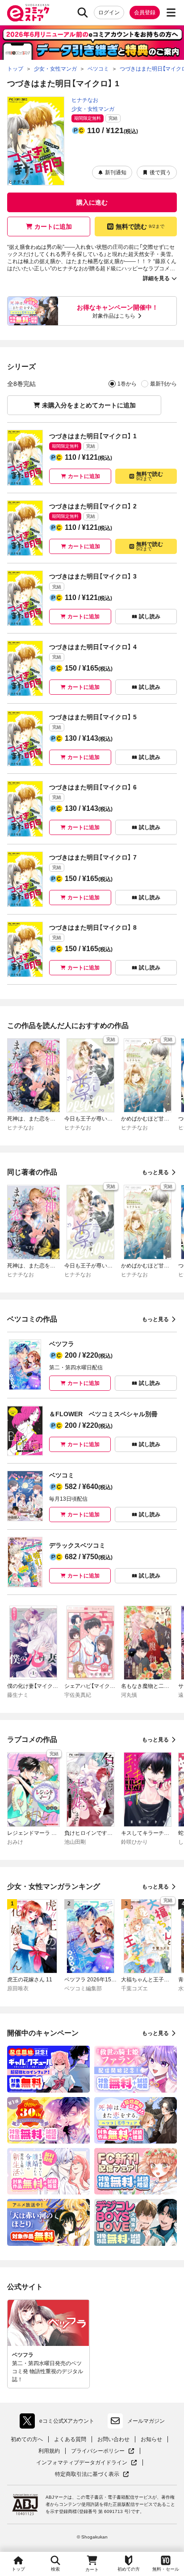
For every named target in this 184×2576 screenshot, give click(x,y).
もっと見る (155, 1172)
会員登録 (145, 13)
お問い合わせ (113, 2439)
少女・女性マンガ (93, 109)
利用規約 (49, 2451)
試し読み (150, 617)
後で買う (160, 172)
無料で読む (140, 227)
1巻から (127, 384)
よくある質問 (70, 2439)
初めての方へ (27, 2439)
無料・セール (166, 2569)
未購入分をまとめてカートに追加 (89, 405)
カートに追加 (53, 227)
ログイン (109, 13)
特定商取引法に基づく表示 (92, 2474)
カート (92, 2570)
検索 (55, 2569)
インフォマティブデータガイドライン (82, 2463)
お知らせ (151, 2439)
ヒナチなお (85, 100)
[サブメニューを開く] (171, 13)
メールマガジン (146, 2421)
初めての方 (129, 2569)
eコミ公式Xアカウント (59, 2423)
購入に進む (92, 202)
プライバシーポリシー (103, 2451)
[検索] (83, 13)
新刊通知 (116, 172)
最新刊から (163, 384)
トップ (18, 2569)
